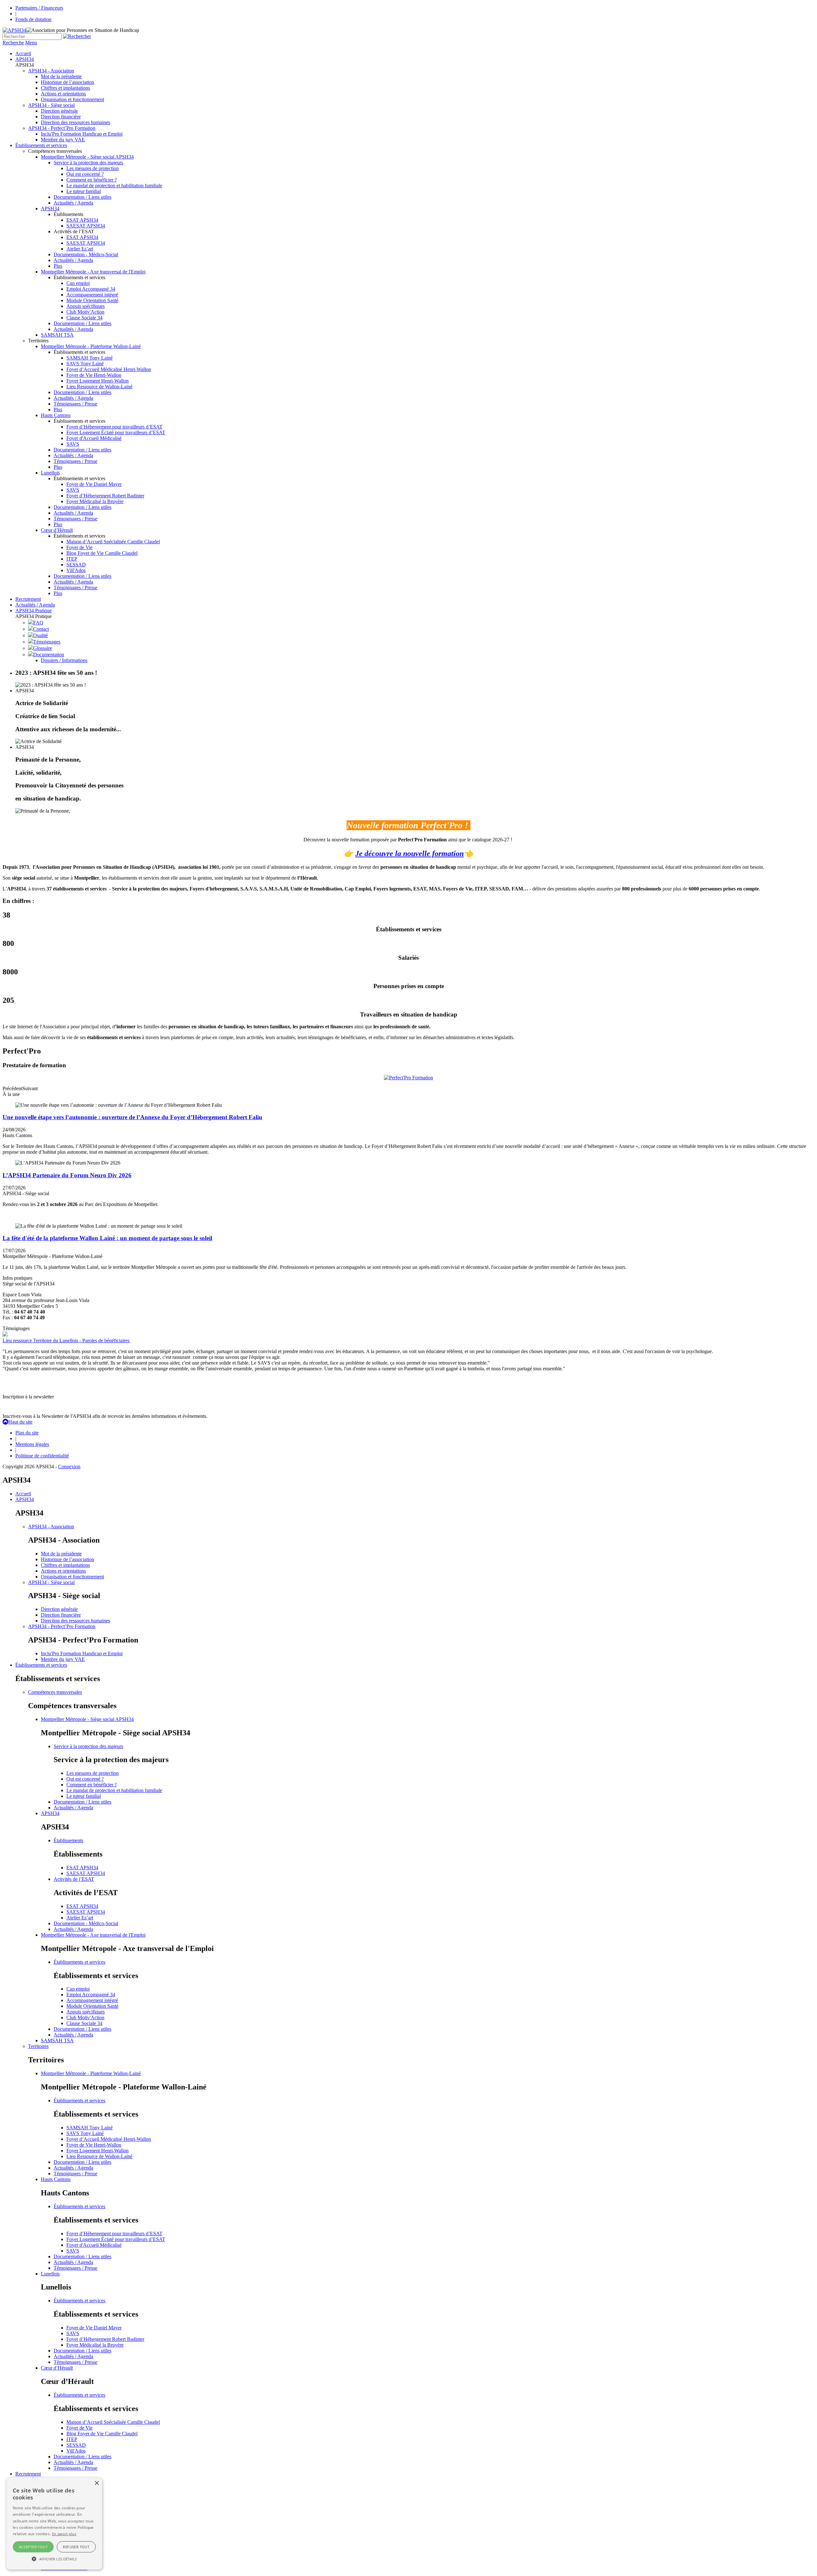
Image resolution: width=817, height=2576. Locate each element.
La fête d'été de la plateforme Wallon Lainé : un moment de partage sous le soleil (107, 1238)
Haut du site (20, 1422)
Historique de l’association (67, 82)
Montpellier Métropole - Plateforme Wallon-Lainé (91, 346)
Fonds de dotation (33, 19)
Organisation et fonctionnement (72, 99)
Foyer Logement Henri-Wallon (97, 381)
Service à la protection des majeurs (88, 163)
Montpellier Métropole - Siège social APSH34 (87, 157)
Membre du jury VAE (63, 140)
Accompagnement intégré (92, 295)
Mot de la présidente (61, 76)
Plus (58, 266)
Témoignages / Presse (75, 404)
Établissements (68, 1840)
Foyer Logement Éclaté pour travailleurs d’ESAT (116, 432)
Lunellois (50, 473)
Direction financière (61, 117)
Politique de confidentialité (42, 1456)
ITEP (72, 559)
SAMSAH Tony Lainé (90, 358)
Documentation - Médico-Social (86, 254)
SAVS (73, 444)
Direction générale (59, 111)
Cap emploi (78, 283)
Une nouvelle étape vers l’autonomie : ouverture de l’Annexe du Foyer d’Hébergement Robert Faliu (132, 1117)
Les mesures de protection (93, 168)
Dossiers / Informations (64, 660)
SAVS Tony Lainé (85, 364)
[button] (54, 2558)
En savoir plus (64, 2534)
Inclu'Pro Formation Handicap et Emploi (82, 134)
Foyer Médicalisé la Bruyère (95, 501)
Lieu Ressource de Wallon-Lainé (99, 387)
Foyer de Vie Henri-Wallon (94, 375)
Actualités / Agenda (73, 203)
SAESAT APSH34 (86, 226)
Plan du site (27, 1433)
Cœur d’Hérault (57, 530)
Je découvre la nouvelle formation (409, 853)
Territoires (38, 2046)
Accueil (23, 53)
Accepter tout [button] (33, 2547)
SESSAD (76, 565)
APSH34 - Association (51, 71)
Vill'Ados (76, 570)
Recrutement (28, 599)
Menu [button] (31, 43)
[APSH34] (14, 30)
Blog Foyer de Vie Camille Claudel (102, 553)
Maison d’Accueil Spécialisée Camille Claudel (113, 542)
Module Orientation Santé (92, 300)
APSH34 (25, 59)
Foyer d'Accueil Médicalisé (94, 438)
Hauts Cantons (56, 415)
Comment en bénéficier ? (92, 180)
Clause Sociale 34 (84, 318)
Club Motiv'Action (85, 312)
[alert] (54, 2524)
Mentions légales (32, 1444)
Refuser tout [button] (76, 2547)
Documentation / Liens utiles (82, 197)
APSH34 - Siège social (51, 105)
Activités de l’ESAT (74, 1879)
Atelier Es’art (80, 249)
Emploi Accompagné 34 (91, 289)
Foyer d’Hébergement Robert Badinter (105, 496)
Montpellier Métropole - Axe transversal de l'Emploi (93, 272)
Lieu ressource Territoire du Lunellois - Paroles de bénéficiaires (66, 1340)
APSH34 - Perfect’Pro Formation (62, 128)
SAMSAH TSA (57, 335)
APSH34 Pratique (34, 610)
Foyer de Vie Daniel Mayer (94, 484)
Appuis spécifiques (86, 306)
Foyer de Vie (79, 547)
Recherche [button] (13, 43)
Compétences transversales (55, 1692)
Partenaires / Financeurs (39, 8)
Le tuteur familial (84, 191)
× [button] (97, 2483)
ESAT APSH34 (82, 220)
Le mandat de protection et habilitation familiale (114, 186)
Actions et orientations (63, 94)
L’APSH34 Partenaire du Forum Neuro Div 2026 (67, 1175)
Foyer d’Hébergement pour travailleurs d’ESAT (114, 427)
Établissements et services (41, 145)
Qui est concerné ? (85, 174)
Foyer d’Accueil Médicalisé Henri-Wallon (109, 369)
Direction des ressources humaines (75, 122)
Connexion (69, 1467)
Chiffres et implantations (65, 88)
